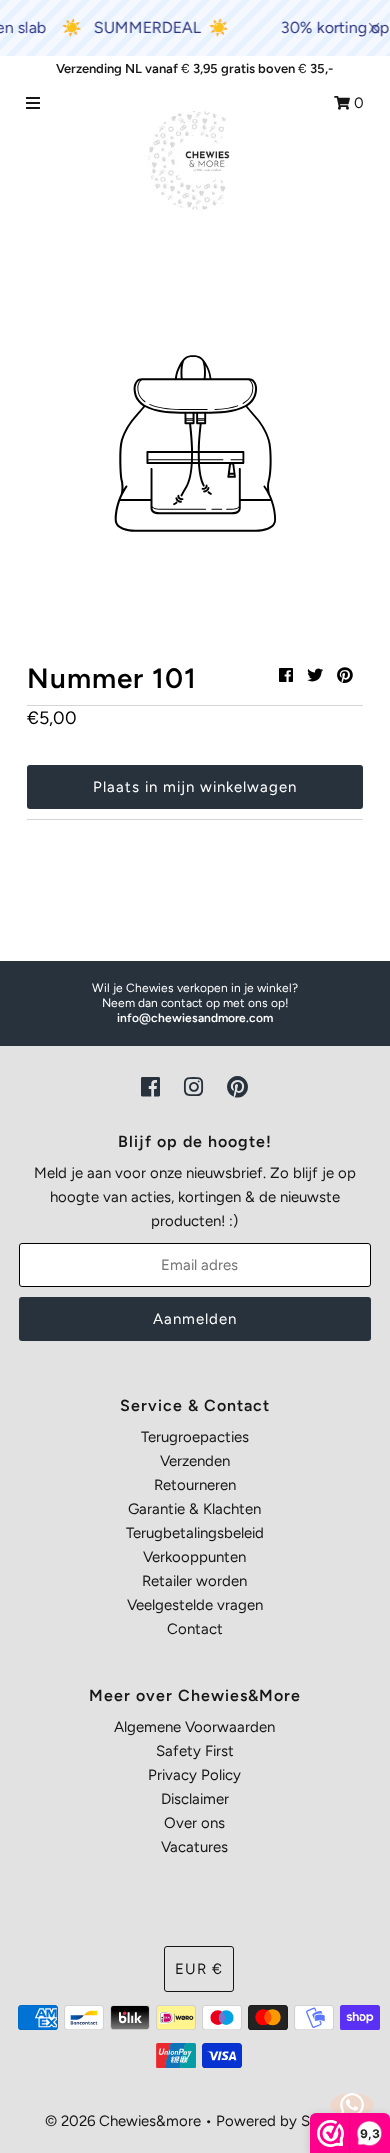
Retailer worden (194, 1581)
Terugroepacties (195, 1437)
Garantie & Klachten (194, 1509)
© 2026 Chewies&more (123, 2121)
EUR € (199, 1969)
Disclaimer (195, 1799)
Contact (195, 1629)
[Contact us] (352, 2105)
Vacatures (194, 1847)
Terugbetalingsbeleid (195, 1533)
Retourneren (195, 1485)
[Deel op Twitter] (315, 675)
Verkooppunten (194, 1557)
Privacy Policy (194, 1775)
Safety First (195, 1751)
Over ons (194, 1823)
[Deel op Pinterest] (345, 675)
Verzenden (195, 1461)
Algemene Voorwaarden (194, 1727)
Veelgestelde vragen (195, 1605)
